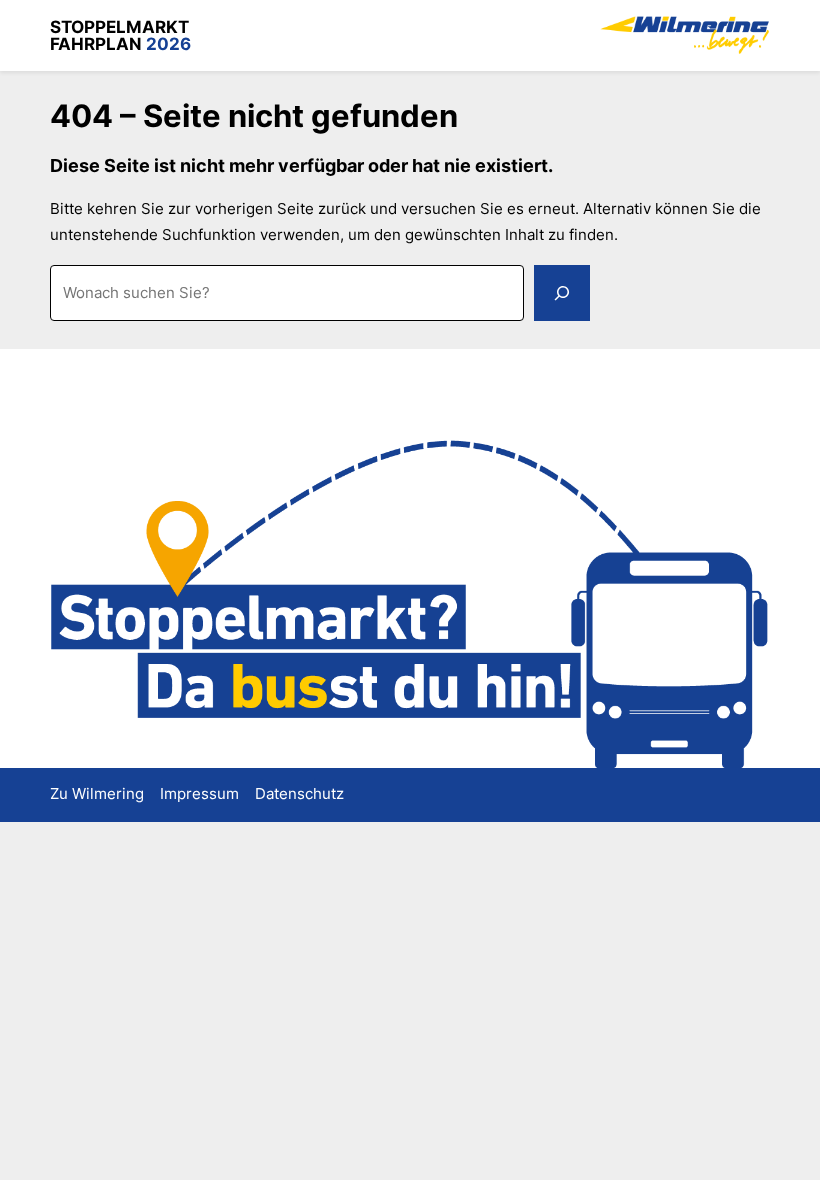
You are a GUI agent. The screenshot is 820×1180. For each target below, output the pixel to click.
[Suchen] (562, 293)
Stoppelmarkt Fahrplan (120, 35)
